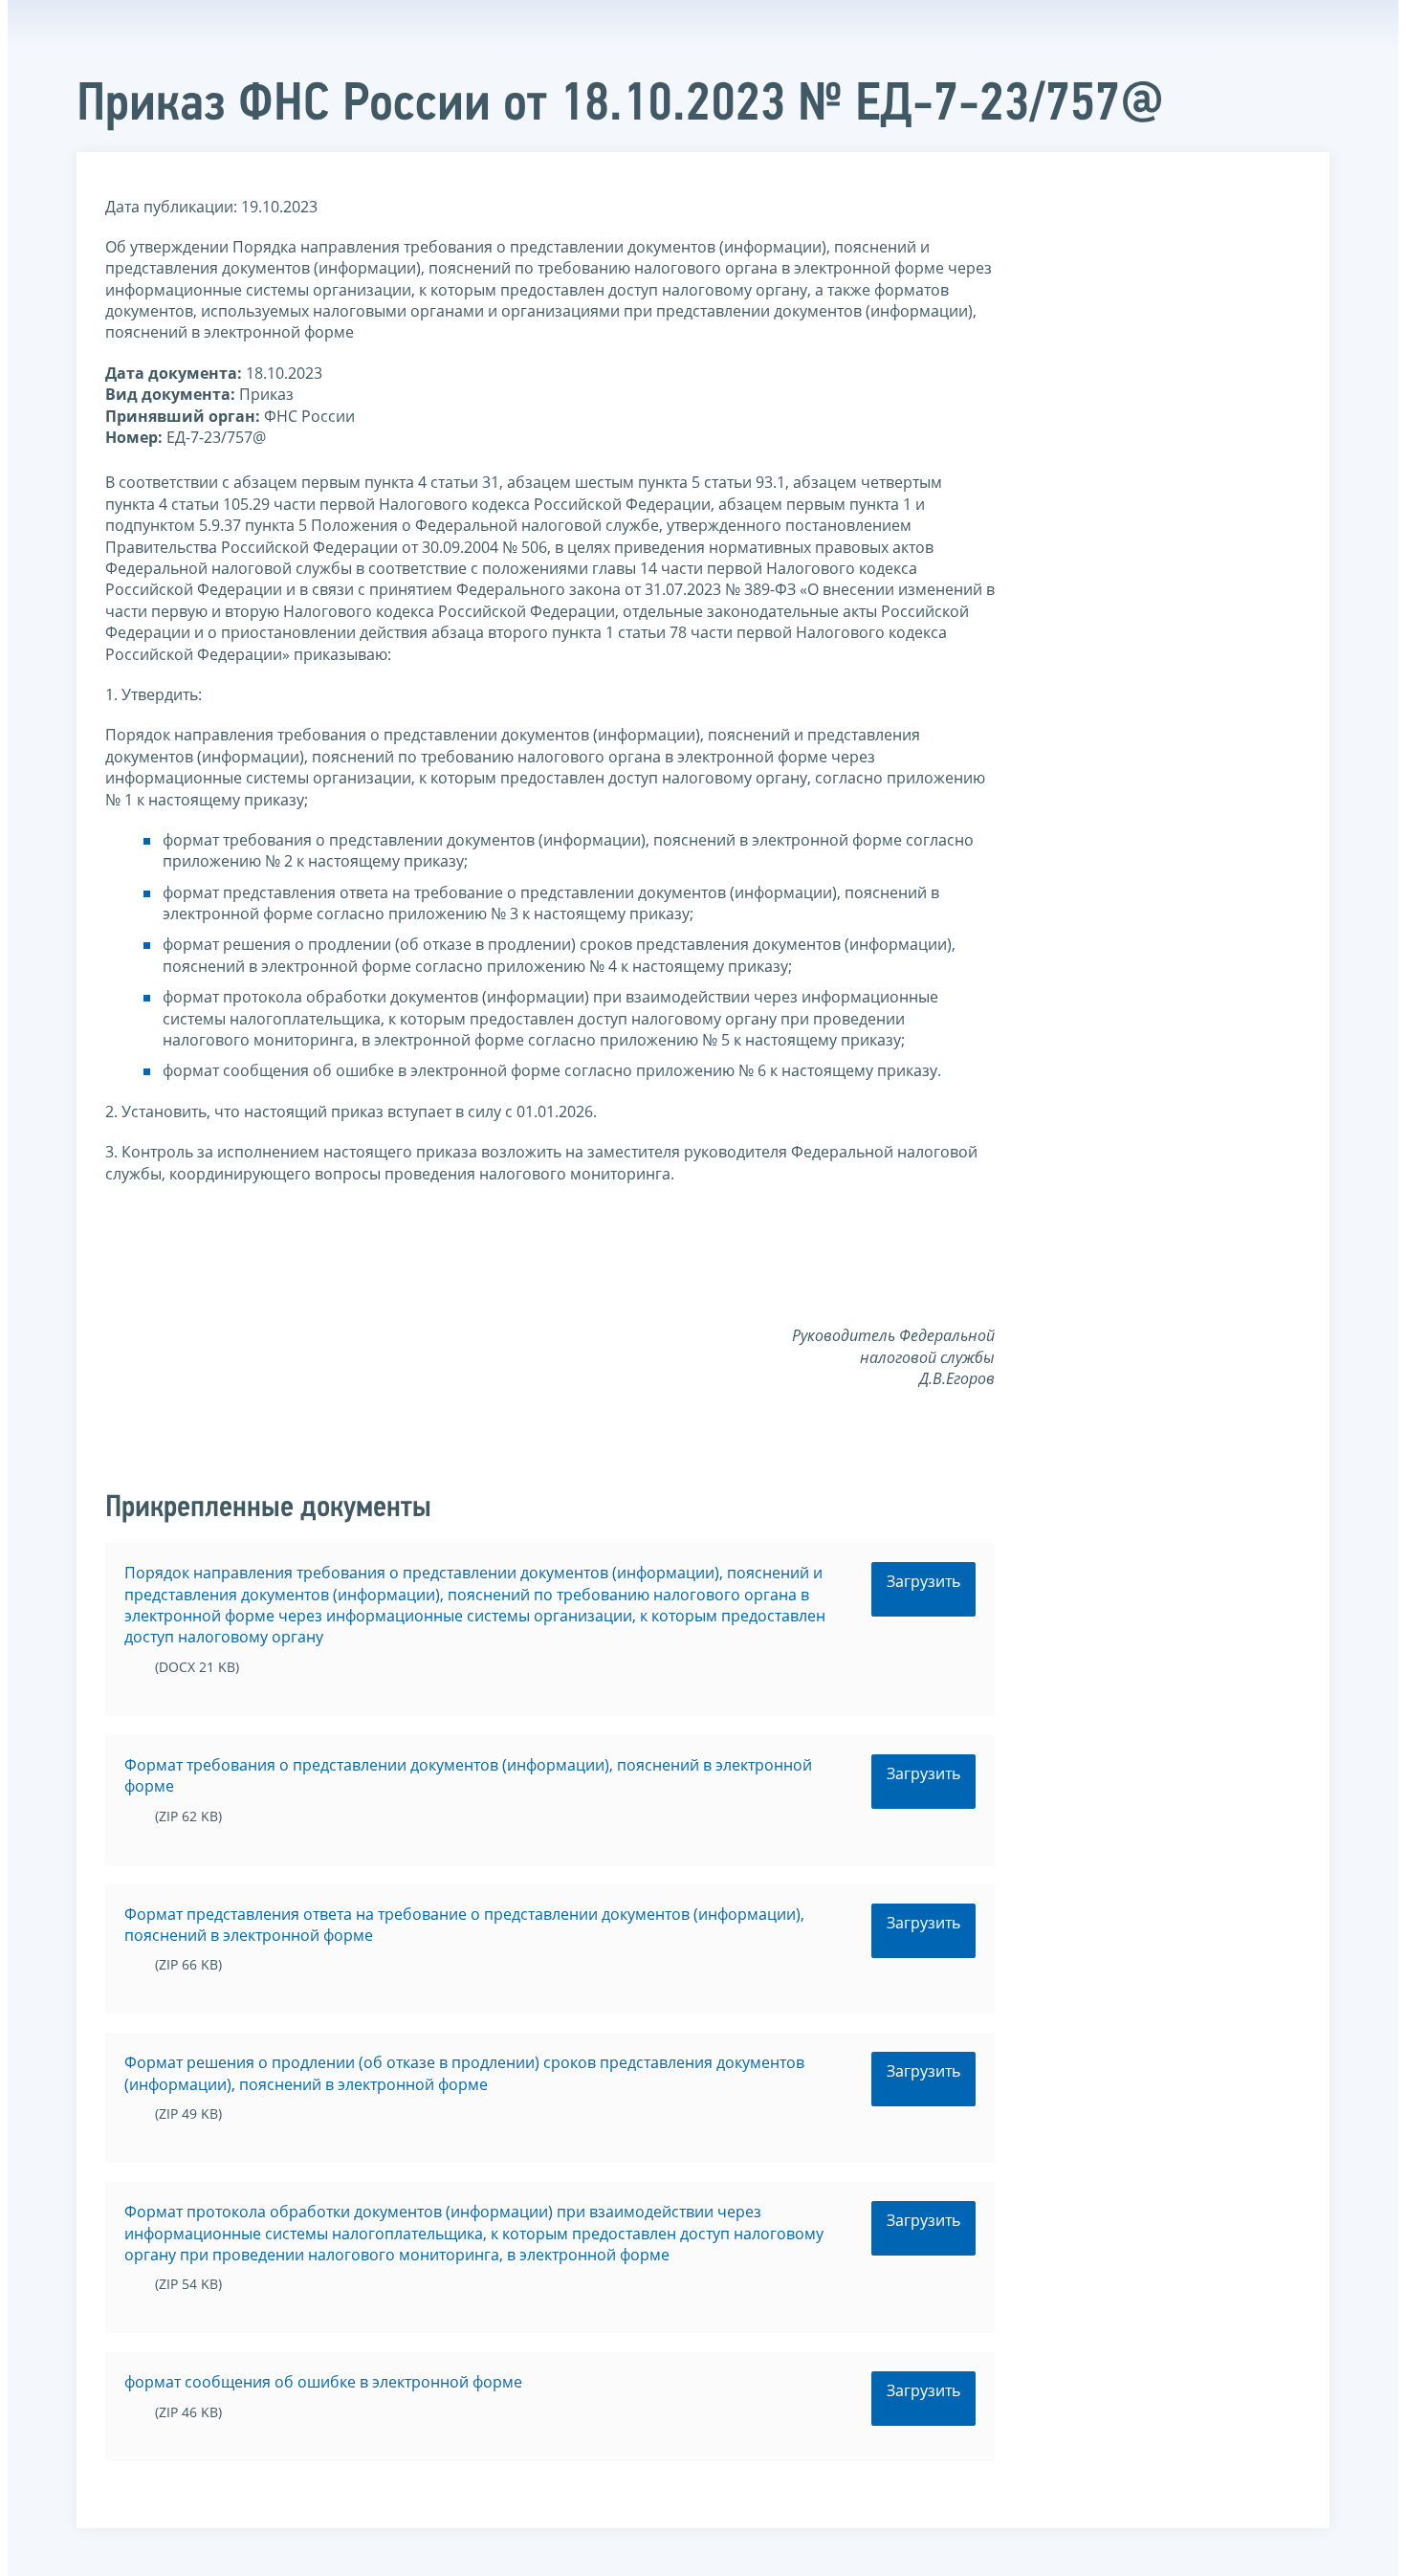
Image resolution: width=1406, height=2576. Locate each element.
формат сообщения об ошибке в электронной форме (323, 2382)
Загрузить (923, 1581)
